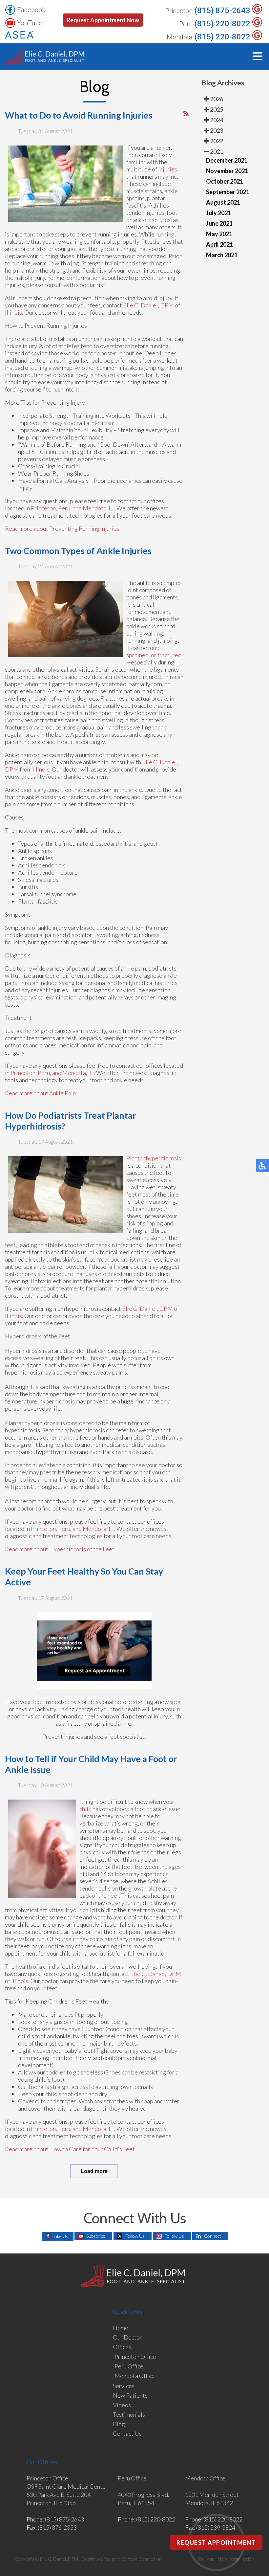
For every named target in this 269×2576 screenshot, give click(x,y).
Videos (122, 2405)
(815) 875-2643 (222, 11)
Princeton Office (135, 2357)
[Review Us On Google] (257, 9)
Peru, (65, 508)
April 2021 (219, 244)
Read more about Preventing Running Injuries (62, 528)
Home (121, 2328)
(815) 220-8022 (222, 24)
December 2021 (227, 160)
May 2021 (219, 234)
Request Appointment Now (103, 20)
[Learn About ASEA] (19, 35)
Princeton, (44, 508)
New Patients (130, 2395)
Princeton (179, 11)
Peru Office (129, 2366)
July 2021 (218, 213)
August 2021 (223, 202)
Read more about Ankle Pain (40, 1093)
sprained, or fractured (154, 655)
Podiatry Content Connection (132, 2559)
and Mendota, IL (93, 508)
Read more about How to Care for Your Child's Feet (70, 2149)
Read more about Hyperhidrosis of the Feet (60, 1549)
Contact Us (127, 2433)
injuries (168, 169)
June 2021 (219, 223)
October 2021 (225, 181)
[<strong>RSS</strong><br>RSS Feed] (186, 113)
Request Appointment (216, 2542)
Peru (186, 24)
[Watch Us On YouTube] (10, 23)
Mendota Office (135, 2376)
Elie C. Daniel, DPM (148, 305)
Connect (213, 2236)
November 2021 (227, 171)
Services (124, 2386)
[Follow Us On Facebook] (10, 10)
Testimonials (129, 2414)
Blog (119, 2424)
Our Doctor (127, 2337)
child (85, 1809)
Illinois (13, 312)
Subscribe (96, 2236)
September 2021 (228, 192)
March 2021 (222, 255)
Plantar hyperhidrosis (154, 1158)
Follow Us (135, 2236)
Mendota (180, 37)
